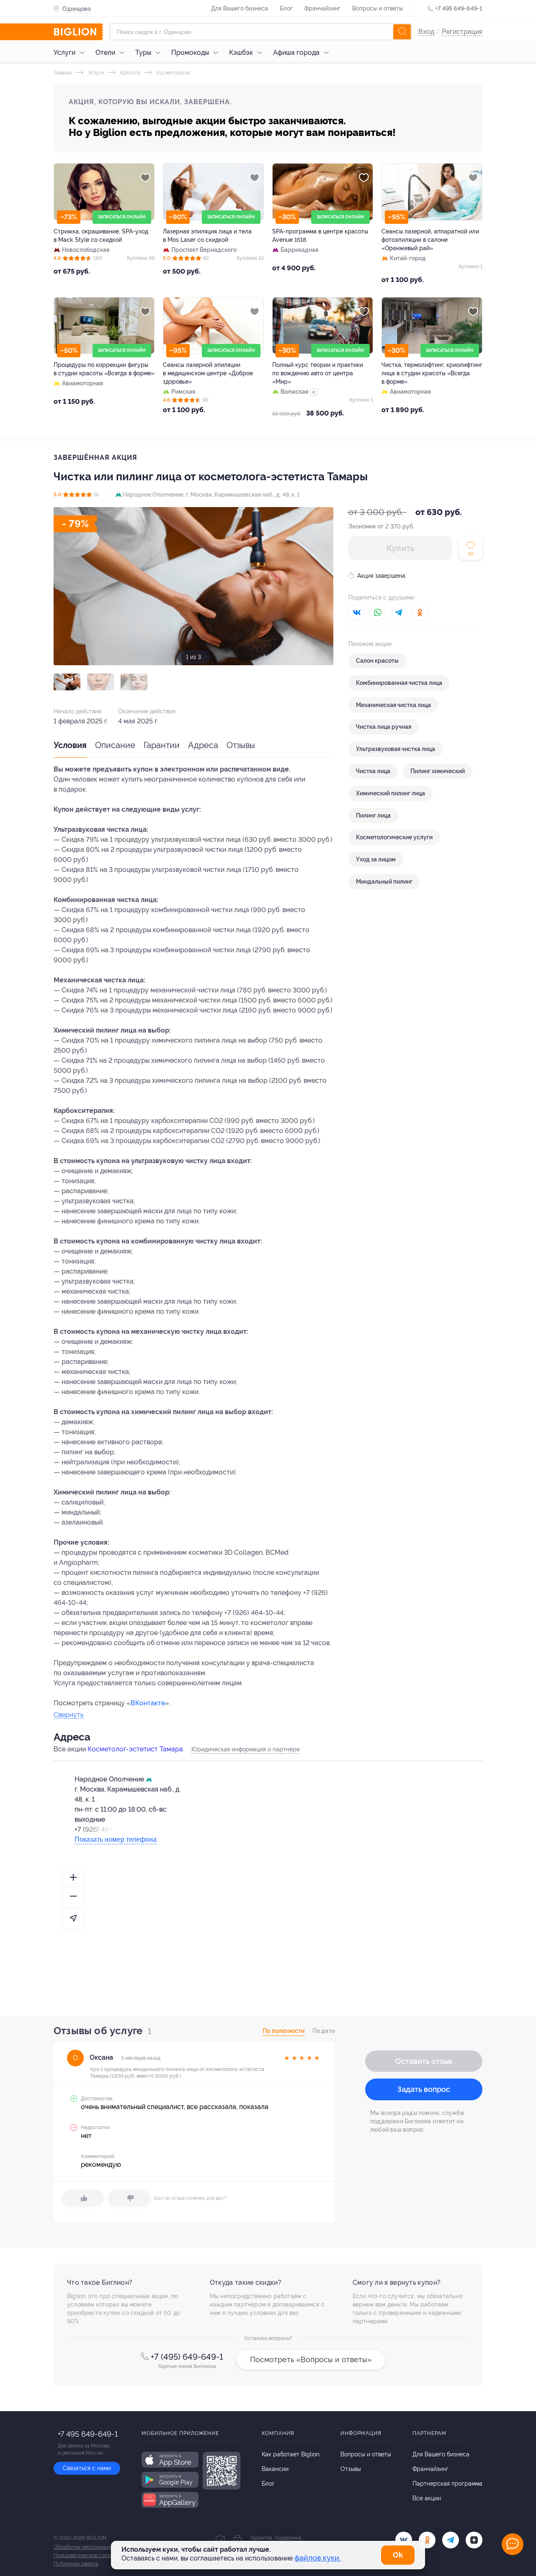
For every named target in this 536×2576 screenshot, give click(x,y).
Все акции (427, 2498)
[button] (67, 682)
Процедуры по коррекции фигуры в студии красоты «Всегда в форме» (104, 369)
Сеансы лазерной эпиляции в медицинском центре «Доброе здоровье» (208, 373)
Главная (63, 73)
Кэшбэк (241, 53)
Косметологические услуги (394, 837)
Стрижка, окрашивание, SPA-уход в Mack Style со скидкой (101, 236)
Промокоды (190, 53)
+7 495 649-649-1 (459, 8)
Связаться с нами (87, 2468)
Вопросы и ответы (378, 8)
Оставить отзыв (424, 2061)
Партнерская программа (447, 2484)
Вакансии (275, 2469)
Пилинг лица (373, 815)
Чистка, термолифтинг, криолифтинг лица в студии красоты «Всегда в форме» (432, 373)
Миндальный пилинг (384, 882)
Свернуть (68, 1715)
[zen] (474, 2540)
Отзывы (241, 745)
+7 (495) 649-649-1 (187, 2357)
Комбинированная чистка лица (399, 683)
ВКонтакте (148, 1703)
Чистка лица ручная (384, 727)
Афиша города (296, 53)
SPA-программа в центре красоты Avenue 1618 (320, 236)
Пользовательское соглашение (90, 2555)
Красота (130, 73)
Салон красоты (377, 661)
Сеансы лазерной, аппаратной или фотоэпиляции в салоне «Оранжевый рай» (430, 240)
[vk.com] (404, 2540)
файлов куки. (318, 2558)
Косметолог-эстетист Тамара (135, 1749)
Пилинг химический (438, 771)
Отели (105, 53)
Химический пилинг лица (390, 793)
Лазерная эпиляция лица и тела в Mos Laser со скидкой (207, 236)
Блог (286, 8)
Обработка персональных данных (94, 2547)
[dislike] (129, 2198)
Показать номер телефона (116, 1839)
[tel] (451, 2540)
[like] (83, 2198)
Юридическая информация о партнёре (246, 1749)
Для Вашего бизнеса (240, 8)
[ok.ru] (427, 2540)
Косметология (173, 73)
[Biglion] (78, 32)
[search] (402, 32)
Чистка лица (373, 771)
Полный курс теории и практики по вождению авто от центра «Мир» (318, 373)
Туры (143, 53)
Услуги (64, 53)
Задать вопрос (424, 2089)
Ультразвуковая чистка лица (396, 749)
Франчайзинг (322, 8)
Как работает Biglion (291, 2454)
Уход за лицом (376, 859)
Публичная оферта (76, 2564)
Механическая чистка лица (393, 705)
